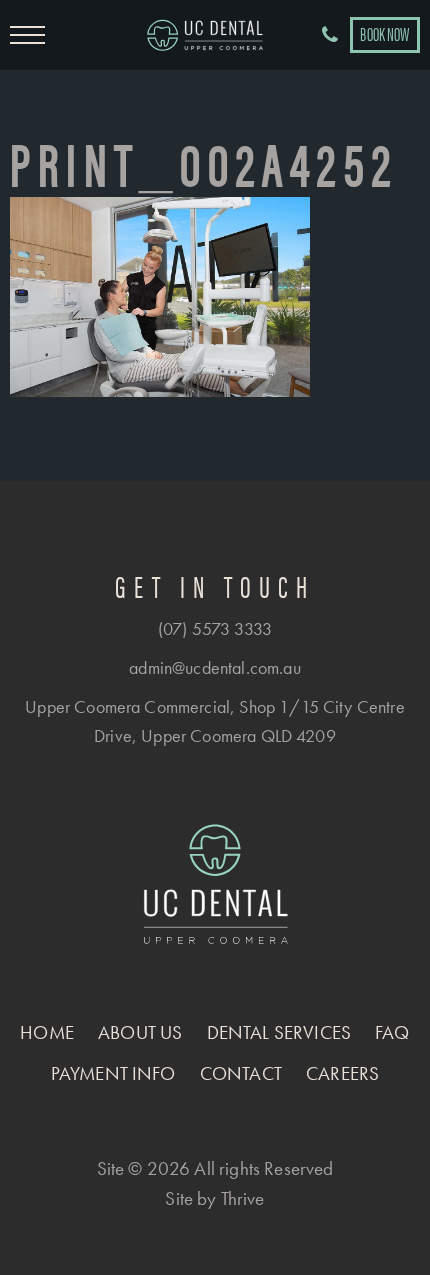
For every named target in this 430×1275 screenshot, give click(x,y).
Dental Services (279, 1032)
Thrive (243, 1198)
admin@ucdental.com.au (214, 667)
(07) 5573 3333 (215, 628)
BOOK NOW (384, 33)
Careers (342, 1073)
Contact (241, 1073)
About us (140, 1032)
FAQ (392, 1032)
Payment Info (113, 1073)
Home (47, 1032)
